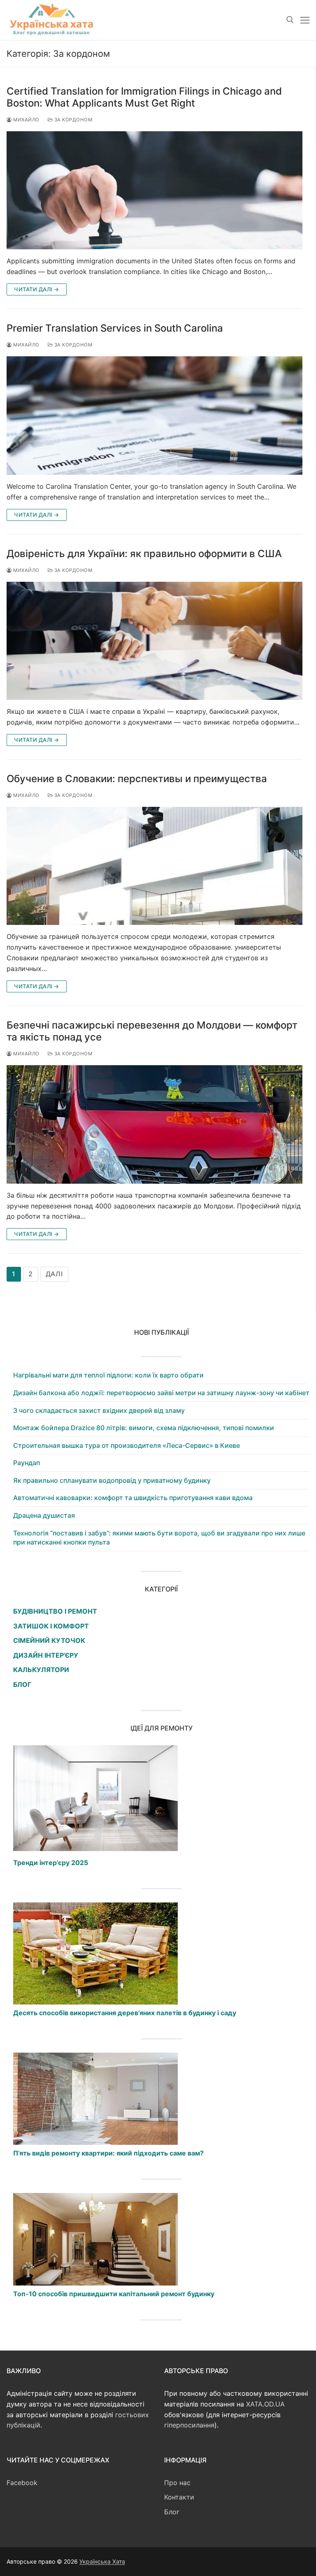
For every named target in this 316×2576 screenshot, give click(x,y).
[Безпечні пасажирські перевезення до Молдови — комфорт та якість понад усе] (155, 1124)
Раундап (27, 1463)
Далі (54, 1274)
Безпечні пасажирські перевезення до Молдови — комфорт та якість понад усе (152, 1031)
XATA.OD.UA (265, 2404)
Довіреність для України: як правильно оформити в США (144, 554)
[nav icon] (305, 20)
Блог (172, 2512)
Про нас (177, 2483)
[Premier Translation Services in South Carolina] (155, 416)
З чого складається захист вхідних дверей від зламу (99, 1410)
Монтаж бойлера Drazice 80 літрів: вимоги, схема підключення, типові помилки (144, 1428)
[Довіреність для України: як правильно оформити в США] (155, 641)
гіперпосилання (189, 2425)
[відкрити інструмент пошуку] (290, 20)
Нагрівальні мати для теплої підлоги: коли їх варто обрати (108, 1375)
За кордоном (72, 120)
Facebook (22, 2483)
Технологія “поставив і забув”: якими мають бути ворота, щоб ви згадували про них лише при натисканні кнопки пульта (159, 1538)
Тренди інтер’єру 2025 (51, 1863)
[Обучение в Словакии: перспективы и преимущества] (155, 866)
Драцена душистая (44, 1515)
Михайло (26, 120)
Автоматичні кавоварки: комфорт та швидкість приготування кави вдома (133, 1498)
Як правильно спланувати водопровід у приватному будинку (112, 1480)
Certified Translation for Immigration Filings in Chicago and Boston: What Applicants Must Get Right (144, 97)
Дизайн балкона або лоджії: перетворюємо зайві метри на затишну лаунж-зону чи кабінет (161, 1393)
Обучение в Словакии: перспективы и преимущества (138, 779)
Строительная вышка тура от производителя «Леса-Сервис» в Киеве (127, 1445)
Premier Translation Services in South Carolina (115, 328)
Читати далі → (37, 289)
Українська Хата (102, 2561)
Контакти (179, 2497)
